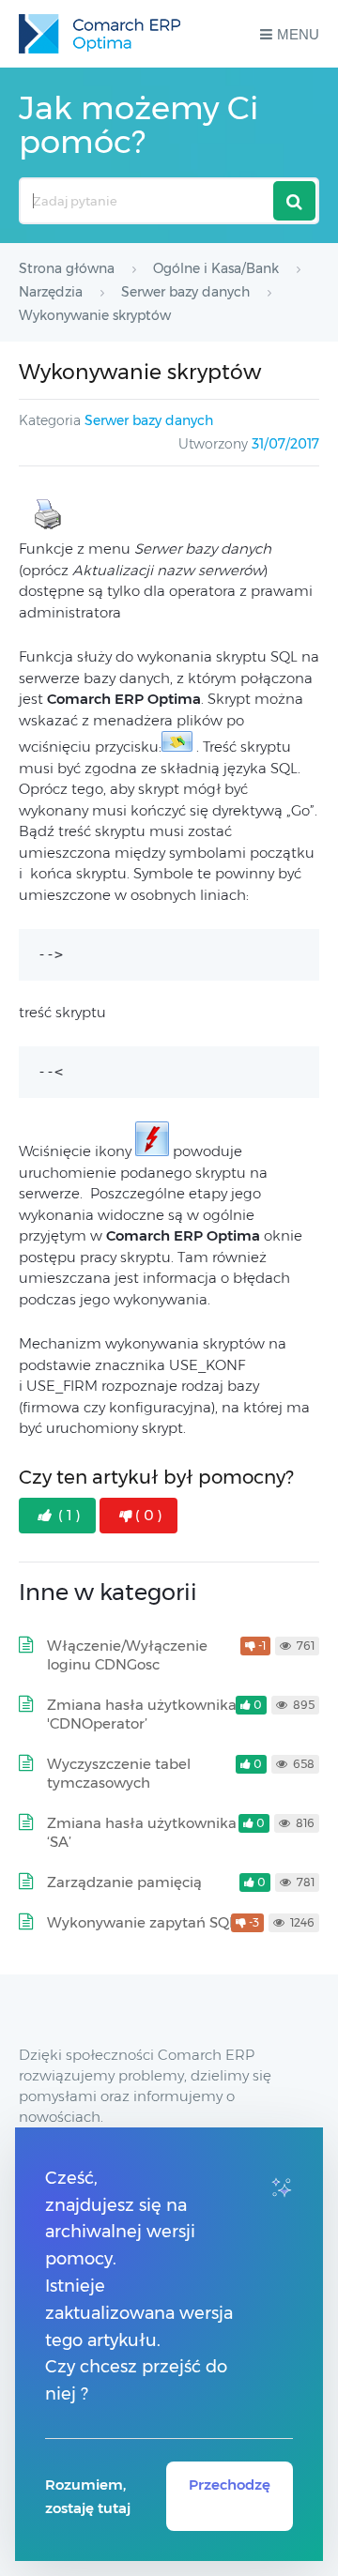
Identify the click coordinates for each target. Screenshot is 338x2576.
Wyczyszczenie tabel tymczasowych (119, 1773)
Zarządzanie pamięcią (124, 1882)
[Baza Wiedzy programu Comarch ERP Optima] (100, 34)
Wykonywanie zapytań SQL (142, 1922)
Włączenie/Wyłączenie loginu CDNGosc (127, 1655)
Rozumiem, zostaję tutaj (88, 2496)
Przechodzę (230, 2485)
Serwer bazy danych (149, 420)
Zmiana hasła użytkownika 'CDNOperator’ (142, 1714)
